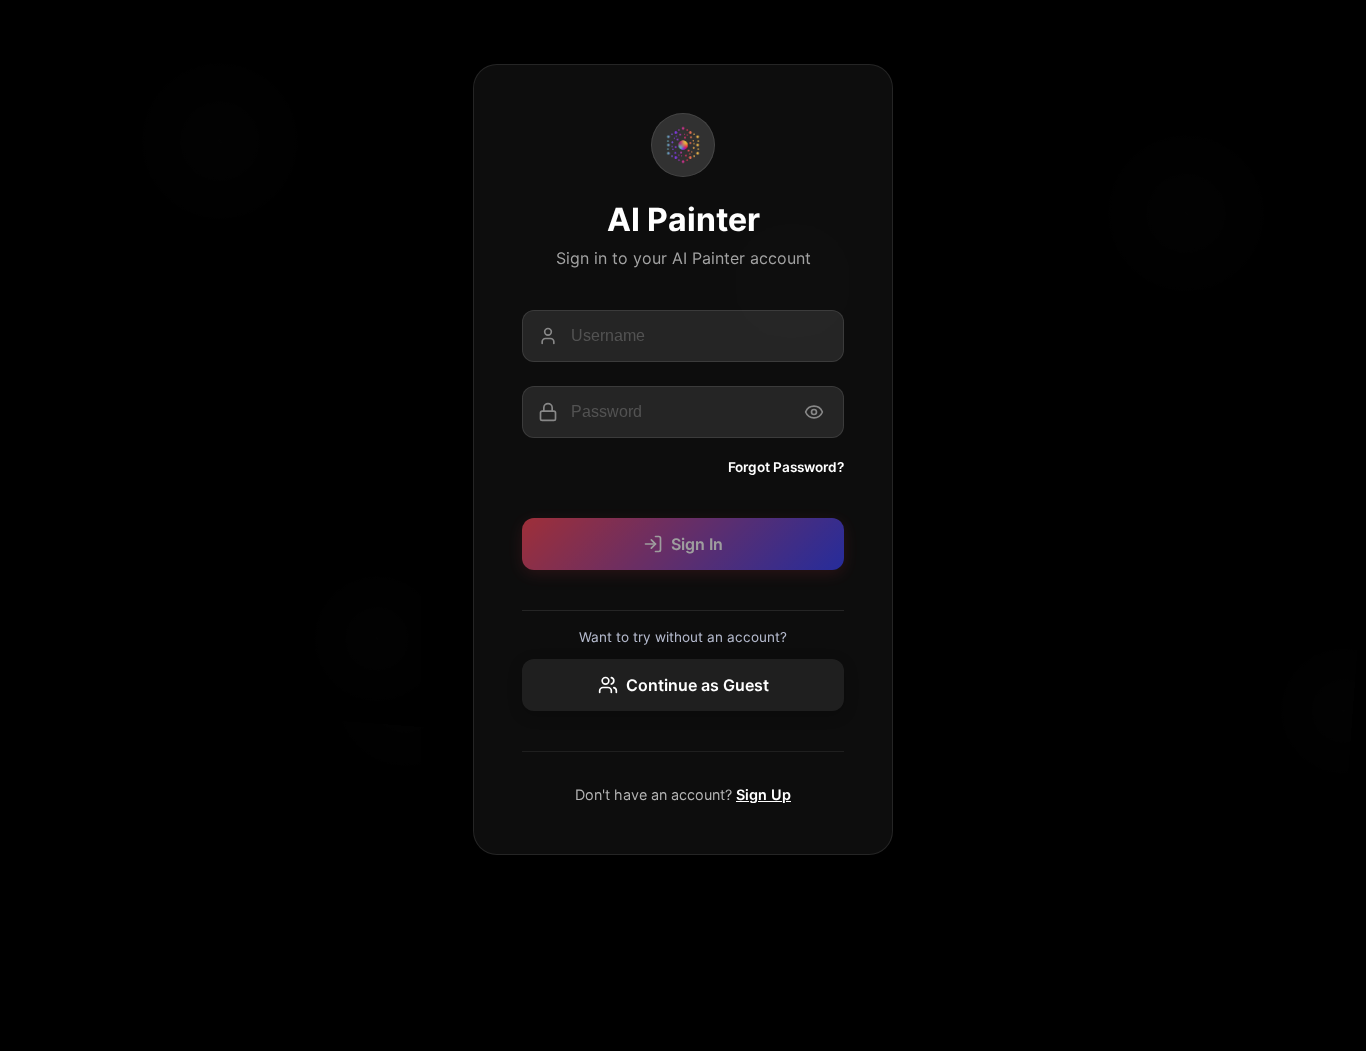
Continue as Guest (697, 685)
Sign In (697, 544)
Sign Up (763, 794)
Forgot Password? (786, 467)
